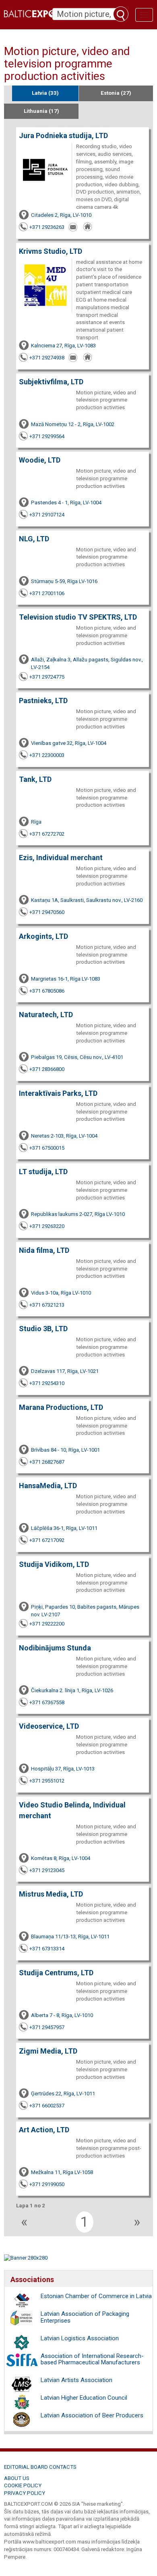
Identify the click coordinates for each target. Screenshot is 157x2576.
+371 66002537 (47, 2106)
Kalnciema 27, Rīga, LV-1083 (63, 346)
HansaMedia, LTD (48, 1486)
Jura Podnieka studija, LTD (63, 136)
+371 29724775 (47, 677)
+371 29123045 (47, 1870)
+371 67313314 (47, 1949)
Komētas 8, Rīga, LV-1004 (61, 1858)
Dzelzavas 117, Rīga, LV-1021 (65, 1371)
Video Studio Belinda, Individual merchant (72, 1810)
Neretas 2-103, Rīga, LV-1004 (64, 1136)
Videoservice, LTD (49, 1726)
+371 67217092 (47, 1540)
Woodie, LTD (40, 460)
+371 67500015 (47, 1148)
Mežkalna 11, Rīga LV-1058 (62, 2172)
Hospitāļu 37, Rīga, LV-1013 (63, 1769)
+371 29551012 (47, 1781)
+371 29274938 (47, 358)
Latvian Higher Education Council (84, 2398)
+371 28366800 (47, 1069)
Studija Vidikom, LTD (54, 1564)
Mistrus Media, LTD (51, 1894)
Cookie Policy (23, 2485)
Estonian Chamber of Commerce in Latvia (96, 2296)
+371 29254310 (47, 1383)
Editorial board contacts (40, 2467)
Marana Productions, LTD (61, 1407)
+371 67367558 (47, 1702)
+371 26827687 (47, 1462)
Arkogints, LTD (43, 936)
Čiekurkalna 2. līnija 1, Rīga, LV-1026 (72, 1690)
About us (17, 2478)
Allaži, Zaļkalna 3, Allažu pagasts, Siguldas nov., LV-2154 (87, 663)
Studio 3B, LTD (43, 1329)
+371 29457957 (47, 2027)
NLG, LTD (34, 539)
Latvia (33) (45, 93)
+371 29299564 (47, 436)
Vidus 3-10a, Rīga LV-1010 (61, 1293)
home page (88, 227)
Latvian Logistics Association (80, 2338)
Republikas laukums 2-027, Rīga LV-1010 (78, 1214)
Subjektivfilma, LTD (51, 382)
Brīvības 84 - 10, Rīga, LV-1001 (65, 1450)
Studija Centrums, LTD (56, 1973)
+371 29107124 (47, 515)
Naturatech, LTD (46, 1015)
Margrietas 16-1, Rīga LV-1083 (66, 979)
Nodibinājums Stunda (55, 1648)
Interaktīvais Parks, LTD (58, 1093)
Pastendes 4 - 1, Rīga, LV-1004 (66, 503)
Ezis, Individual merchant (61, 858)
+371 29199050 (47, 2184)
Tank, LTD (35, 779)
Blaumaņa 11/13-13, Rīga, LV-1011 (70, 1937)
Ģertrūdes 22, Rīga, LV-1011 (63, 2094)
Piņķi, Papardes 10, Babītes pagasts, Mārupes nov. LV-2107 (85, 1611)
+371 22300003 (47, 755)
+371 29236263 (47, 227)
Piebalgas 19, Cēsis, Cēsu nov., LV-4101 (77, 1057)
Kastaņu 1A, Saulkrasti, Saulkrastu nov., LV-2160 (87, 900)
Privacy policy (25, 2493)
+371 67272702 (47, 834)
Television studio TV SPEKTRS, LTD (78, 617)
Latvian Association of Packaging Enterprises (85, 2317)
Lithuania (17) (41, 111)
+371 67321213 (47, 1305)
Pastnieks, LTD (43, 701)
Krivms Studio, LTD (51, 251)
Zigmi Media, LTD (48, 2051)
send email (74, 227)
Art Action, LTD (44, 2130)
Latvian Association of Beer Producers (92, 2415)
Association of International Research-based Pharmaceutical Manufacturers (92, 2359)
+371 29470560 (47, 912)
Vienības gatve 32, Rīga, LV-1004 (69, 743)
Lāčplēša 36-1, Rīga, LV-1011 (64, 1528)
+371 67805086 (47, 991)
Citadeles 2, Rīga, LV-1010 (61, 215)
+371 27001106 (47, 593)
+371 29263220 (47, 1226)
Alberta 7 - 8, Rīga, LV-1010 (62, 2015)
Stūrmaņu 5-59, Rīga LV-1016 (64, 581)
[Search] (121, 14)
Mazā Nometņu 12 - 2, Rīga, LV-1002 (73, 424)
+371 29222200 (47, 1624)
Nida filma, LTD (44, 1250)
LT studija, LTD (43, 1172)
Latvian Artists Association (76, 2380)
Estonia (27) (116, 93)
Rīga (36, 822)
